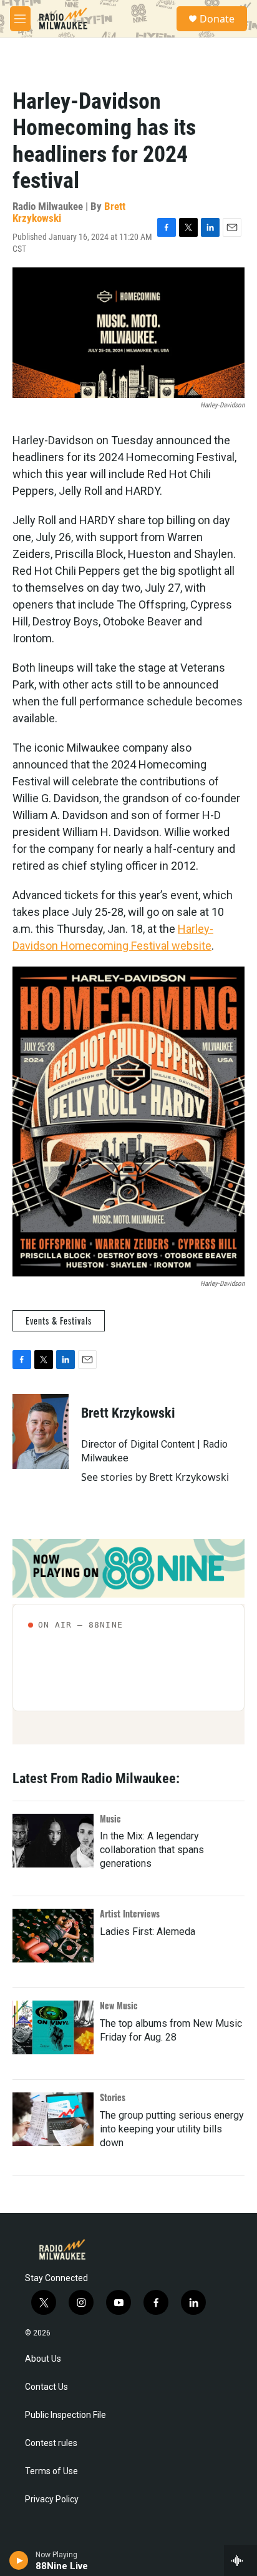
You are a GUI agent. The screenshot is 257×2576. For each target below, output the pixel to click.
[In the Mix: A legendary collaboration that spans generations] (53, 1841)
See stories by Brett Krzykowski (155, 1477)
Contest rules (51, 2443)
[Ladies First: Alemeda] (53, 1936)
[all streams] (240, 2560)
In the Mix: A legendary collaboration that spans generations (152, 1850)
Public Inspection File (65, 2415)
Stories (113, 2097)
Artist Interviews (130, 1913)
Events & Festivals (59, 1320)
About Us (43, 2359)
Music (110, 1818)
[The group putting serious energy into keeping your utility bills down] (53, 2119)
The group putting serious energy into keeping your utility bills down (172, 2129)
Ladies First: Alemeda (148, 1932)
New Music (119, 2005)
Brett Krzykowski (128, 1413)
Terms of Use (51, 2471)
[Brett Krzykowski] (41, 1431)
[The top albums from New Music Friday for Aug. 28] (53, 2027)
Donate (217, 19)
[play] (19, 2560)
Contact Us (46, 2387)
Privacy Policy (52, 2499)
